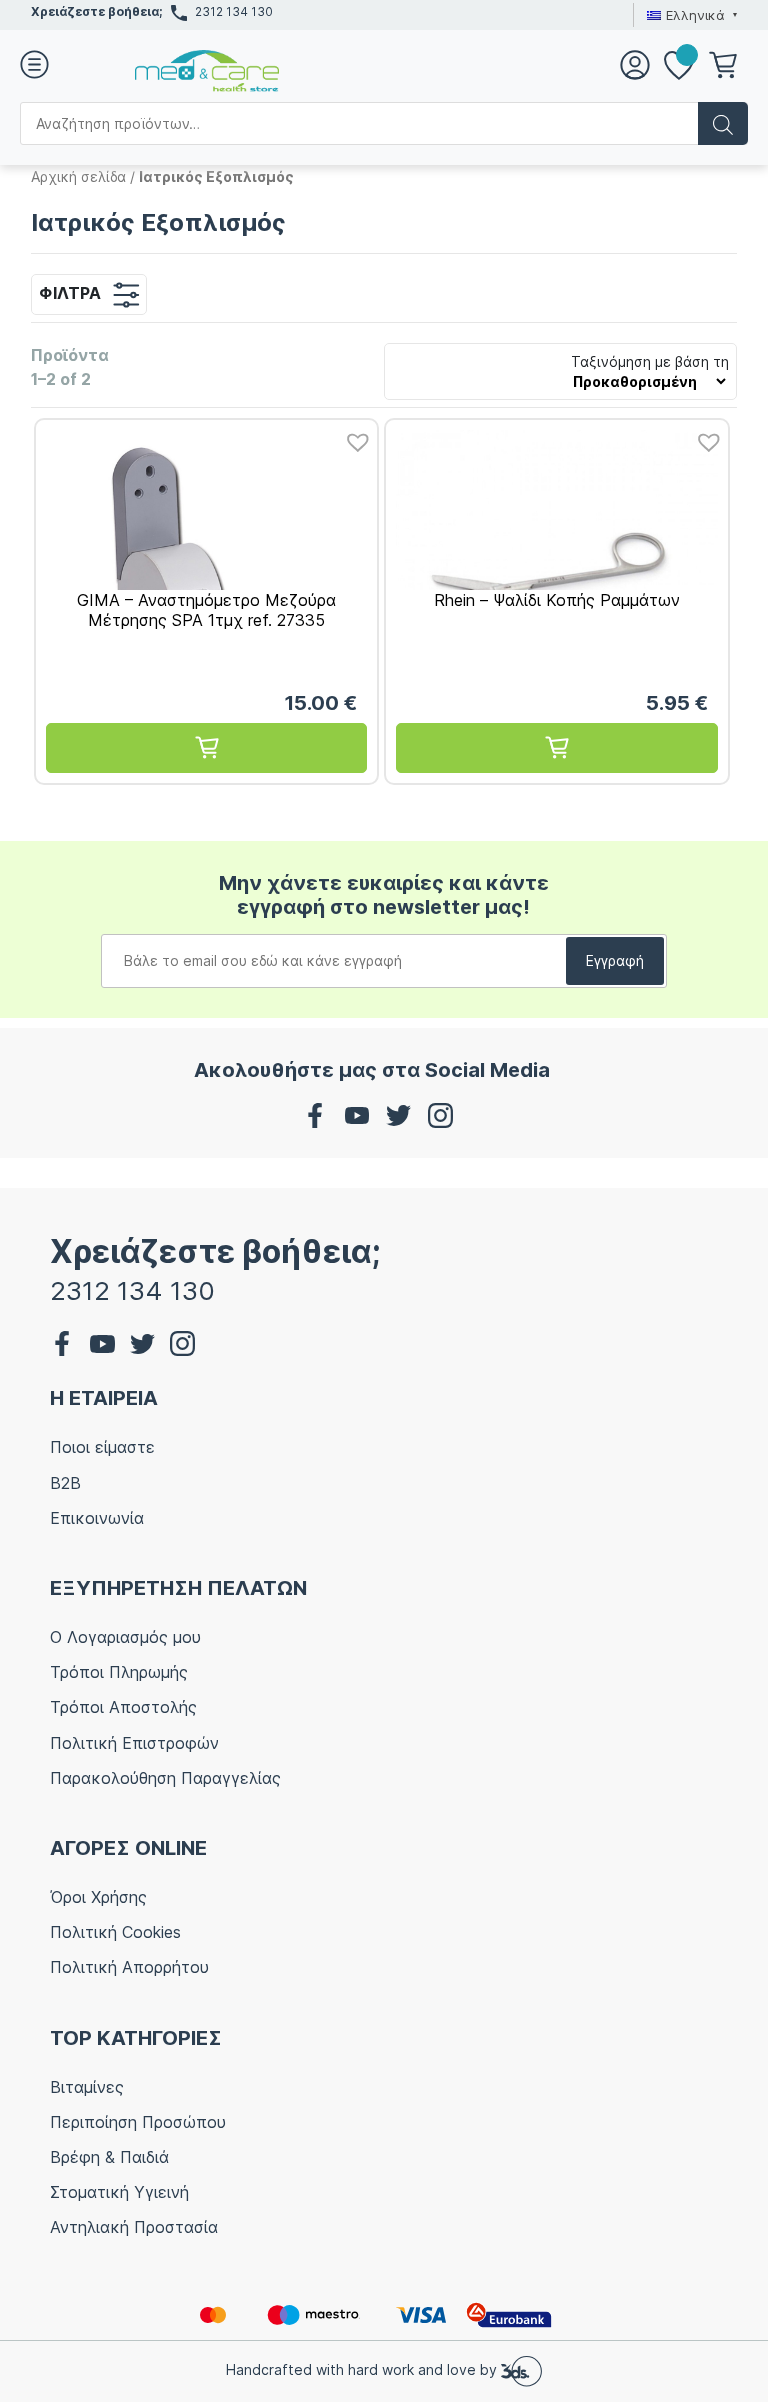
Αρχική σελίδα (78, 176)
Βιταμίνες (87, 2087)
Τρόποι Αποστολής (123, 1707)
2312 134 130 (234, 11)
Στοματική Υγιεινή (119, 2192)
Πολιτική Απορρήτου (129, 1967)
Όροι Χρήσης (98, 1897)
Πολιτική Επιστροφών (134, 1743)
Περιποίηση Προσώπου (138, 2122)
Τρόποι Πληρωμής (119, 1672)
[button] (353, 437)
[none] (689, 15)
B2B (65, 1483)
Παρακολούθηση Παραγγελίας (165, 1778)
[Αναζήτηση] (723, 123)
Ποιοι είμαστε (102, 1447)
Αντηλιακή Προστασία (134, 2227)
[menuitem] (689, 15)
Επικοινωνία (97, 1518)
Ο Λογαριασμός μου (125, 1637)
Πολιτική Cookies (115, 1932)
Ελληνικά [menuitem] (695, 15)
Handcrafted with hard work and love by (363, 2370)
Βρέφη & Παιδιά (109, 2157)
